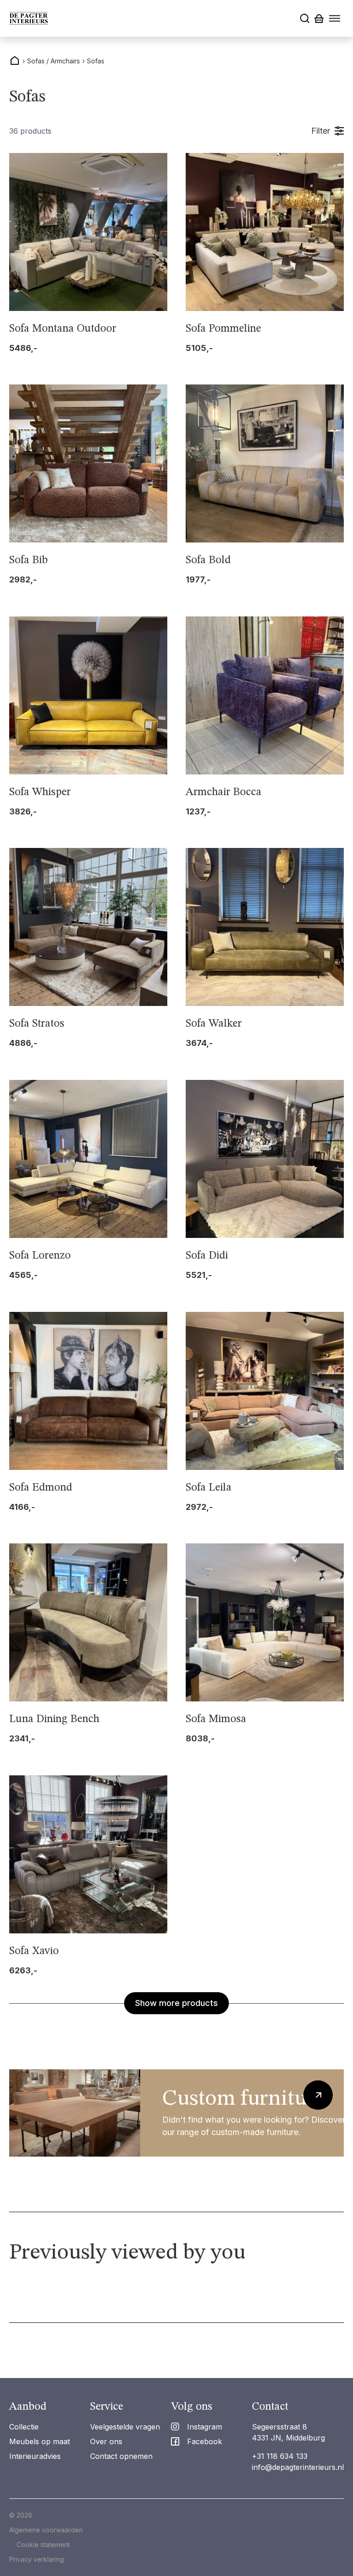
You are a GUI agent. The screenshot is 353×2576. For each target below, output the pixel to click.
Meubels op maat (40, 2441)
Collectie (24, 2427)
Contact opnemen (121, 2456)
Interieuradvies (35, 2456)
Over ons (106, 2441)
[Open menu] (335, 18)
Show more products (176, 2003)
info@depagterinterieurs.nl (298, 2467)
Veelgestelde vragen (125, 2427)
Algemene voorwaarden (46, 2530)
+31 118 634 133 (280, 2456)
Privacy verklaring (37, 2559)
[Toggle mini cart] (319, 19)
